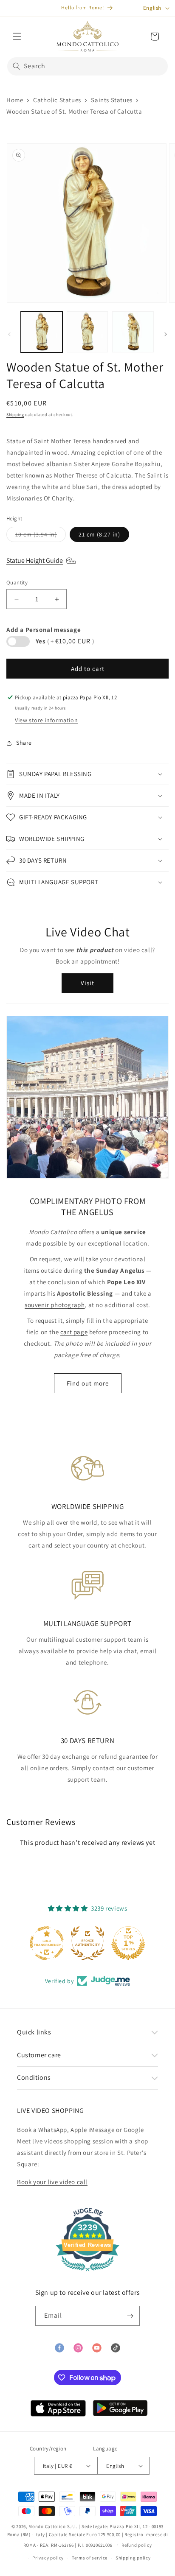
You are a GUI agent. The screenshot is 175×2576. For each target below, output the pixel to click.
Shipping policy (133, 2558)
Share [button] (24, 743)
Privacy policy (48, 2558)
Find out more (88, 1383)
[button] (17, 36)
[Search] (17, 66)
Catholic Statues (57, 100)
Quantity (17, 583)
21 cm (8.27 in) (99, 534)
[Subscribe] (130, 2316)
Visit (87, 983)
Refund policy (137, 2545)
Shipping (15, 415)
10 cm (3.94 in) (41, 536)
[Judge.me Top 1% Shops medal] (128, 1943)
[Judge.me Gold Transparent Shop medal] (47, 1943)
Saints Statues (111, 100)
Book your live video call (52, 2182)
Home (15, 100)
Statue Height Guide (35, 560)
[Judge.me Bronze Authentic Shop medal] (87, 1943)
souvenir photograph (55, 1305)
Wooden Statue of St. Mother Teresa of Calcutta (74, 111)
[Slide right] (166, 334)
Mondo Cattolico (47, 2526)
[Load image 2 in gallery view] (87, 332)
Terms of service (90, 2558)
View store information (46, 720)
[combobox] (87, 66)
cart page (74, 1332)
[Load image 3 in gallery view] (133, 332)
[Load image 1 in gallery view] (42, 332)
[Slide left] (9, 334)
